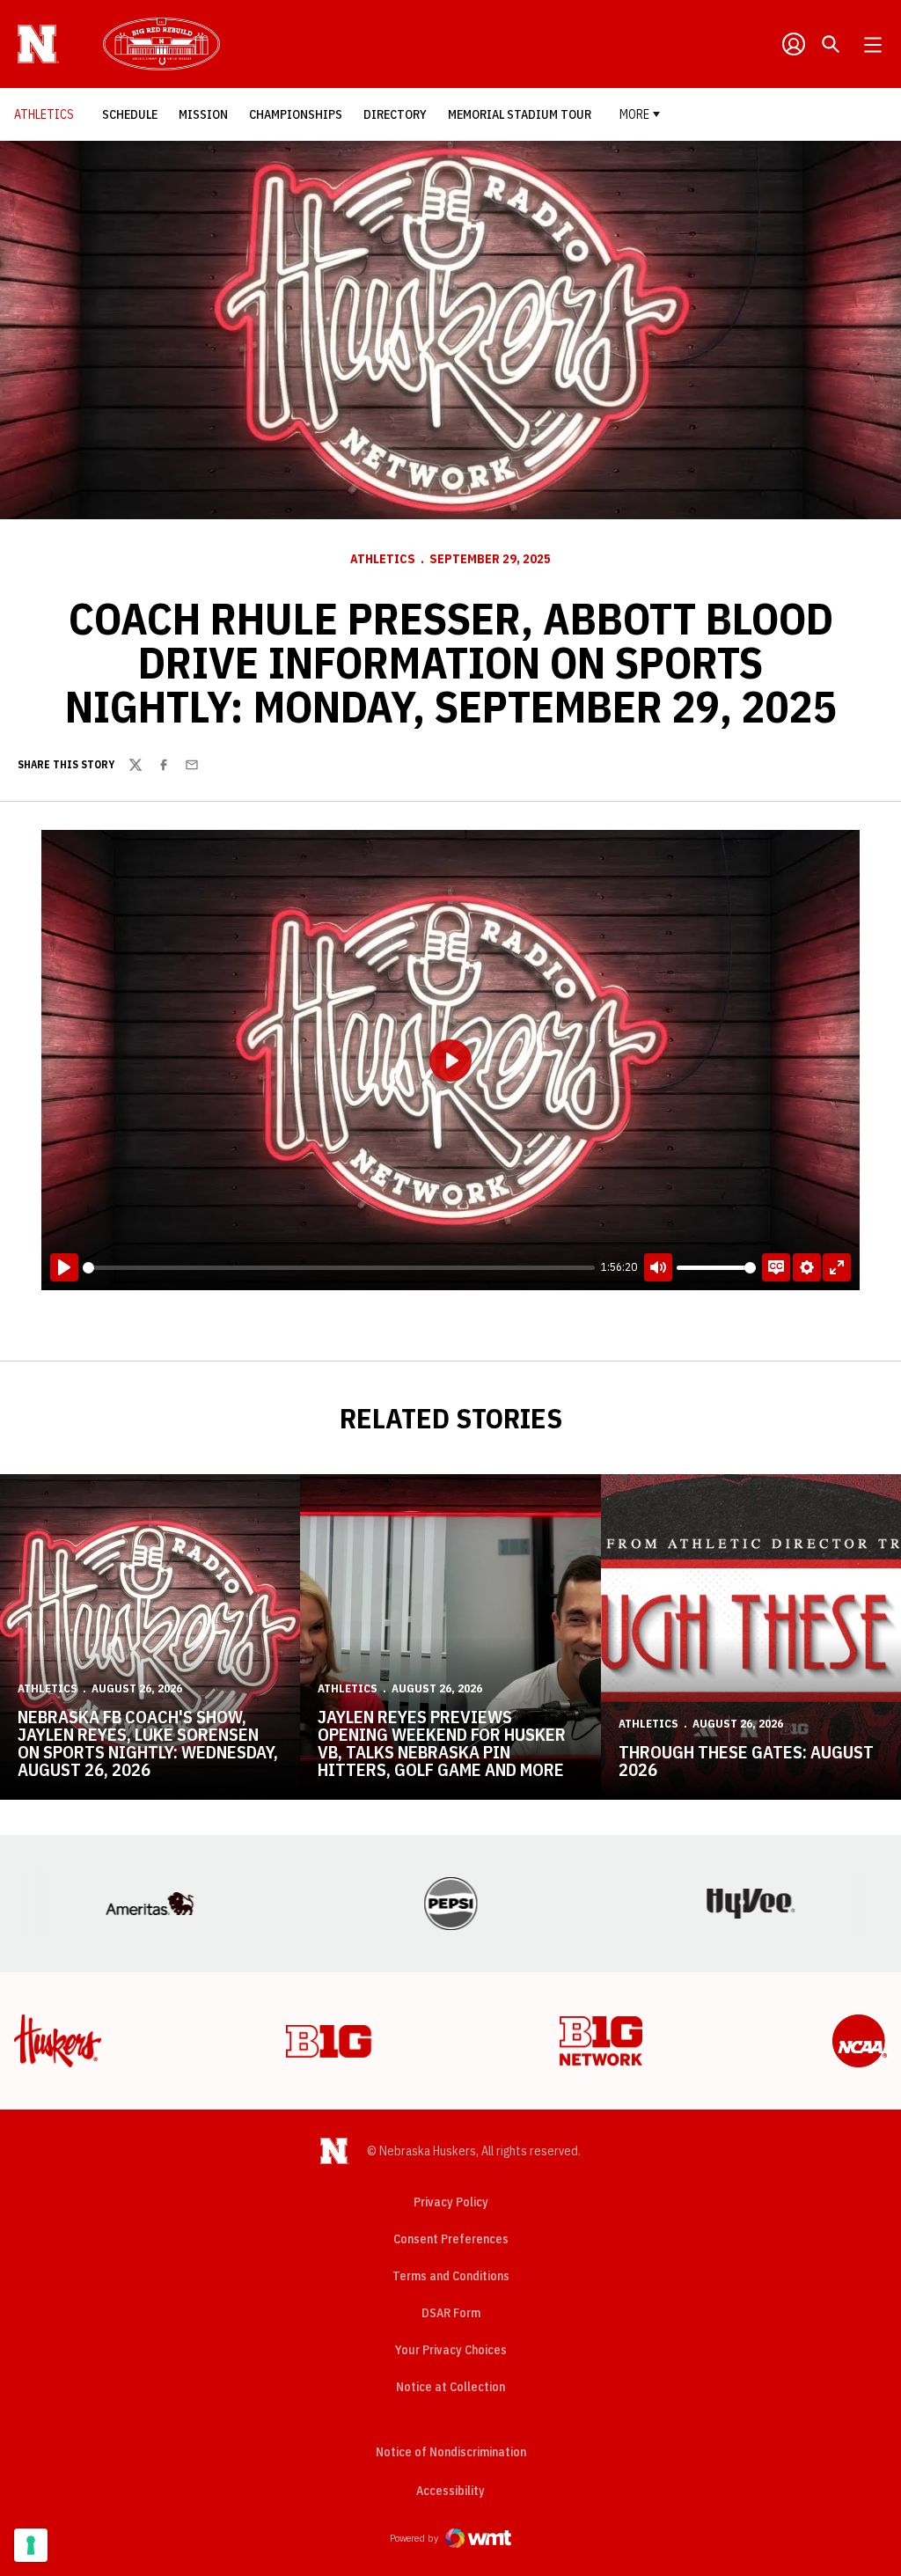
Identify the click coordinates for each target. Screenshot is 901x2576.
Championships (300, 114)
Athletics (383, 559)
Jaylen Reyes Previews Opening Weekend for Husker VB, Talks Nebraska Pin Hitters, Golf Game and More (442, 1743)
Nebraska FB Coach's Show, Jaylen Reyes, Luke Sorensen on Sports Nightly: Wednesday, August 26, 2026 (148, 1743)
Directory (400, 114)
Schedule (135, 114)
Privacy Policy (451, 2202)
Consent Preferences (451, 2239)
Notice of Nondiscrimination (451, 2452)
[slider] (339, 1268)
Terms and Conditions (451, 2276)
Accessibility (450, 2490)
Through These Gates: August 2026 (746, 1761)
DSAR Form (451, 2313)
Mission (208, 114)
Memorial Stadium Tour (519, 114)
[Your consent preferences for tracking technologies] (31, 2545)
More (634, 114)
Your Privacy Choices (451, 2350)
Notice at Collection (450, 2387)
